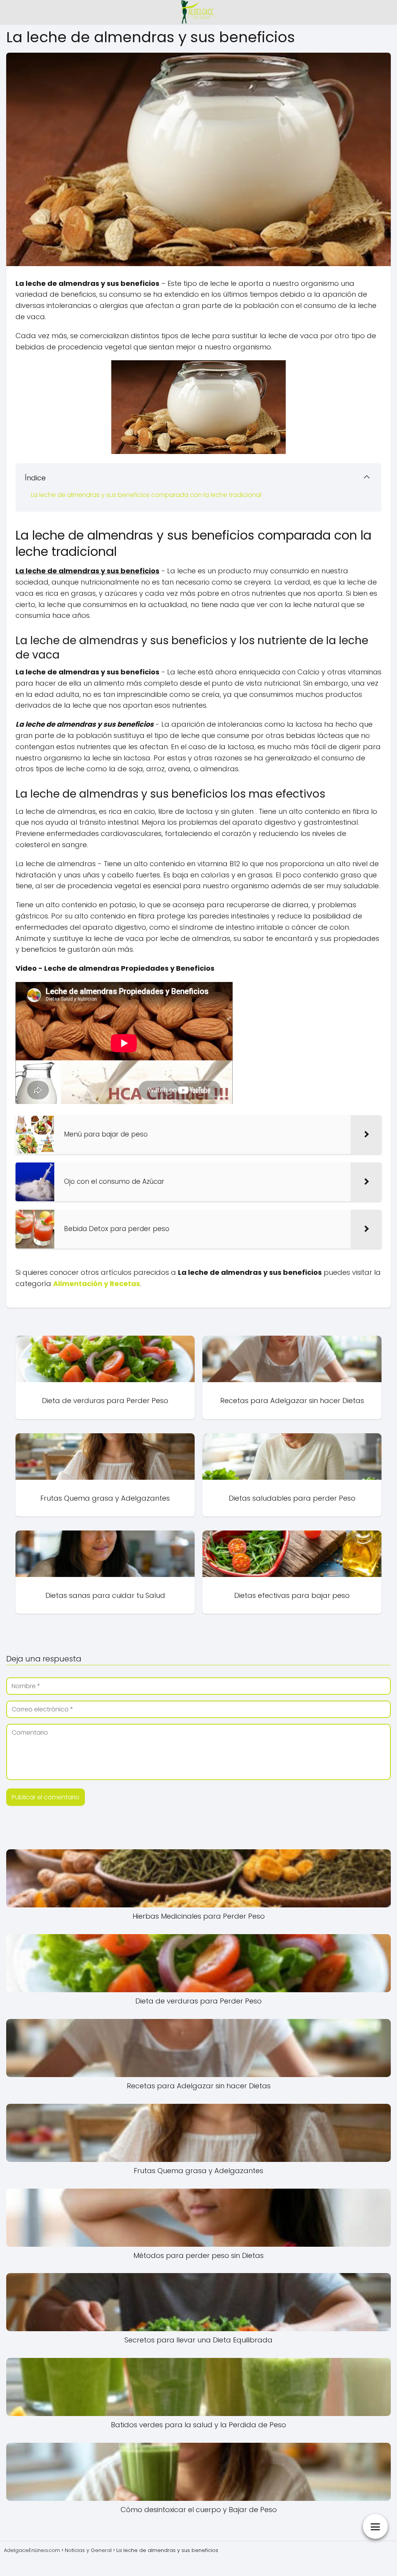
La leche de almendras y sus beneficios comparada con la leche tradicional (146, 495)
